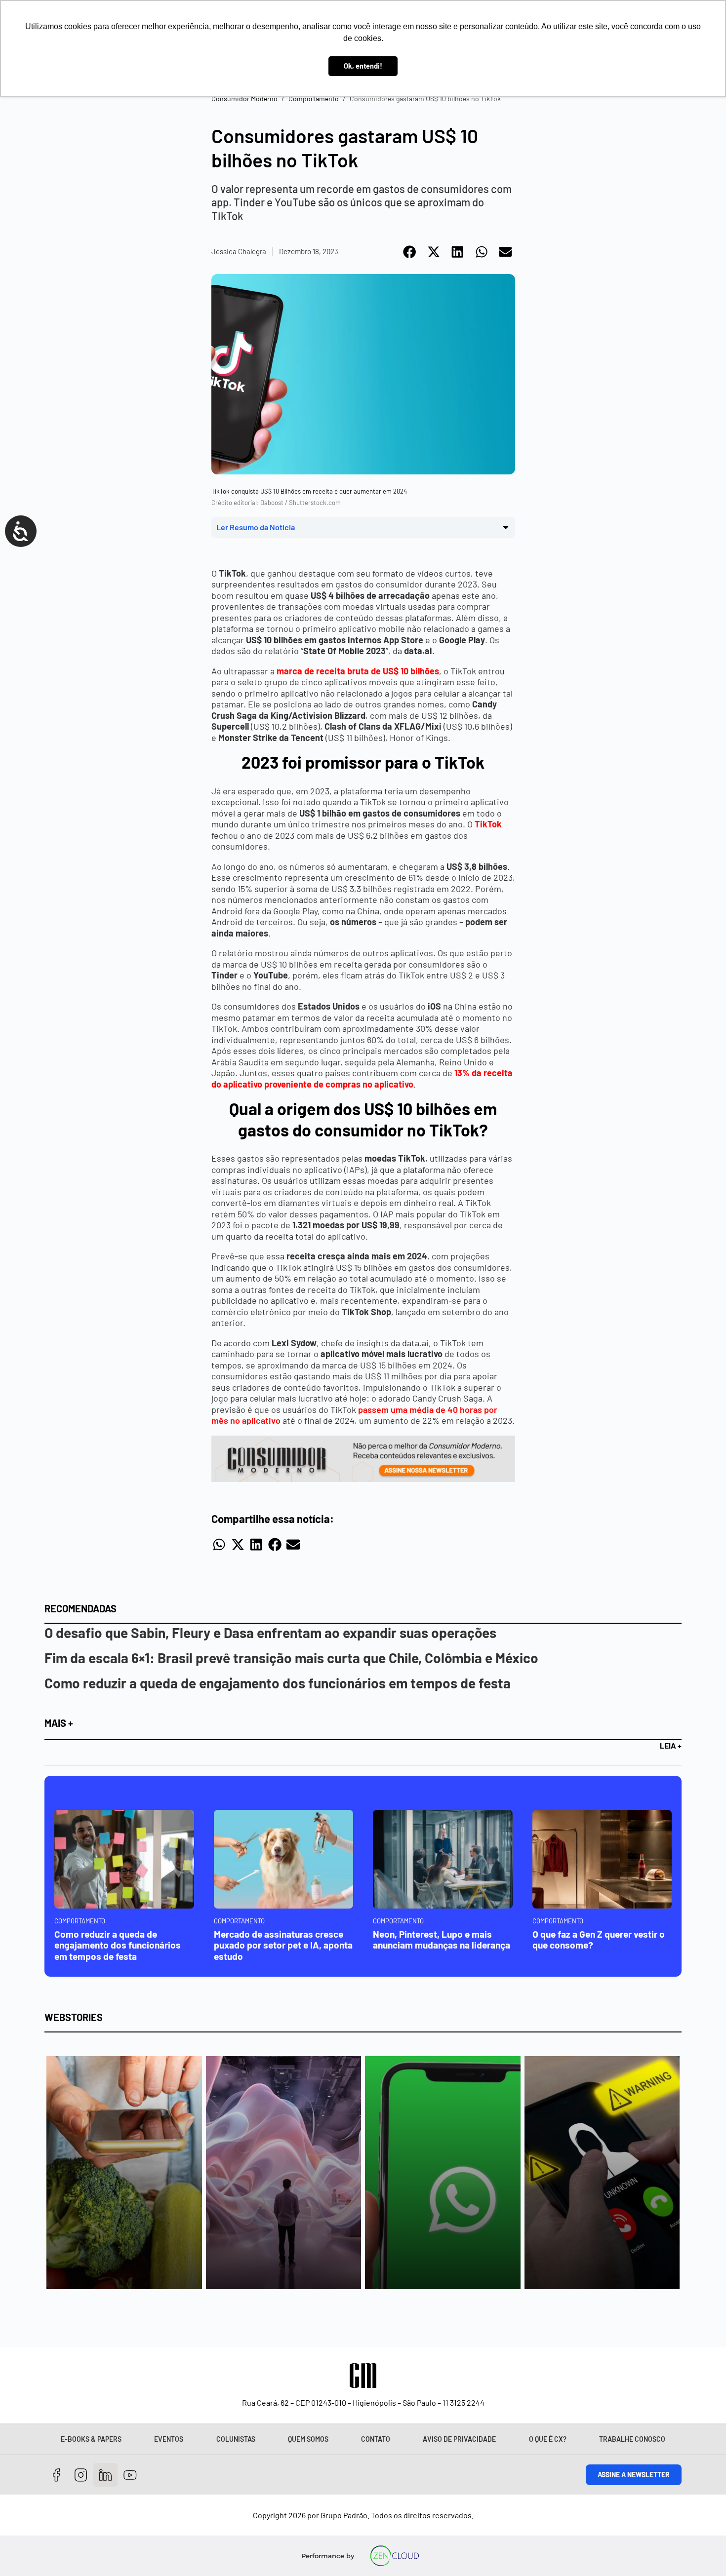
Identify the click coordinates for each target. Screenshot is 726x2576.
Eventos (169, 2439)
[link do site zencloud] (395, 2556)
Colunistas (236, 2439)
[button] (410, 252)
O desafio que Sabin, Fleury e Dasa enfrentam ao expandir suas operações (270, 1633)
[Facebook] (57, 2475)
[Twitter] (105, 2475)
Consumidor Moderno (244, 98)
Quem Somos (308, 2439)
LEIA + (671, 1745)
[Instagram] (81, 2475)
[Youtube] (130, 2475)
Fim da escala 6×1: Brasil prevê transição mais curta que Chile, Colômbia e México (291, 1658)
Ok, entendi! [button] (363, 66)
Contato (376, 2439)
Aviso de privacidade (459, 2439)
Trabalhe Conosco (632, 2439)
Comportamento (314, 98)
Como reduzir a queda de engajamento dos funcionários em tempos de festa (278, 1683)
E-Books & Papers (91, 2439)
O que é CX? (548, 2439)
